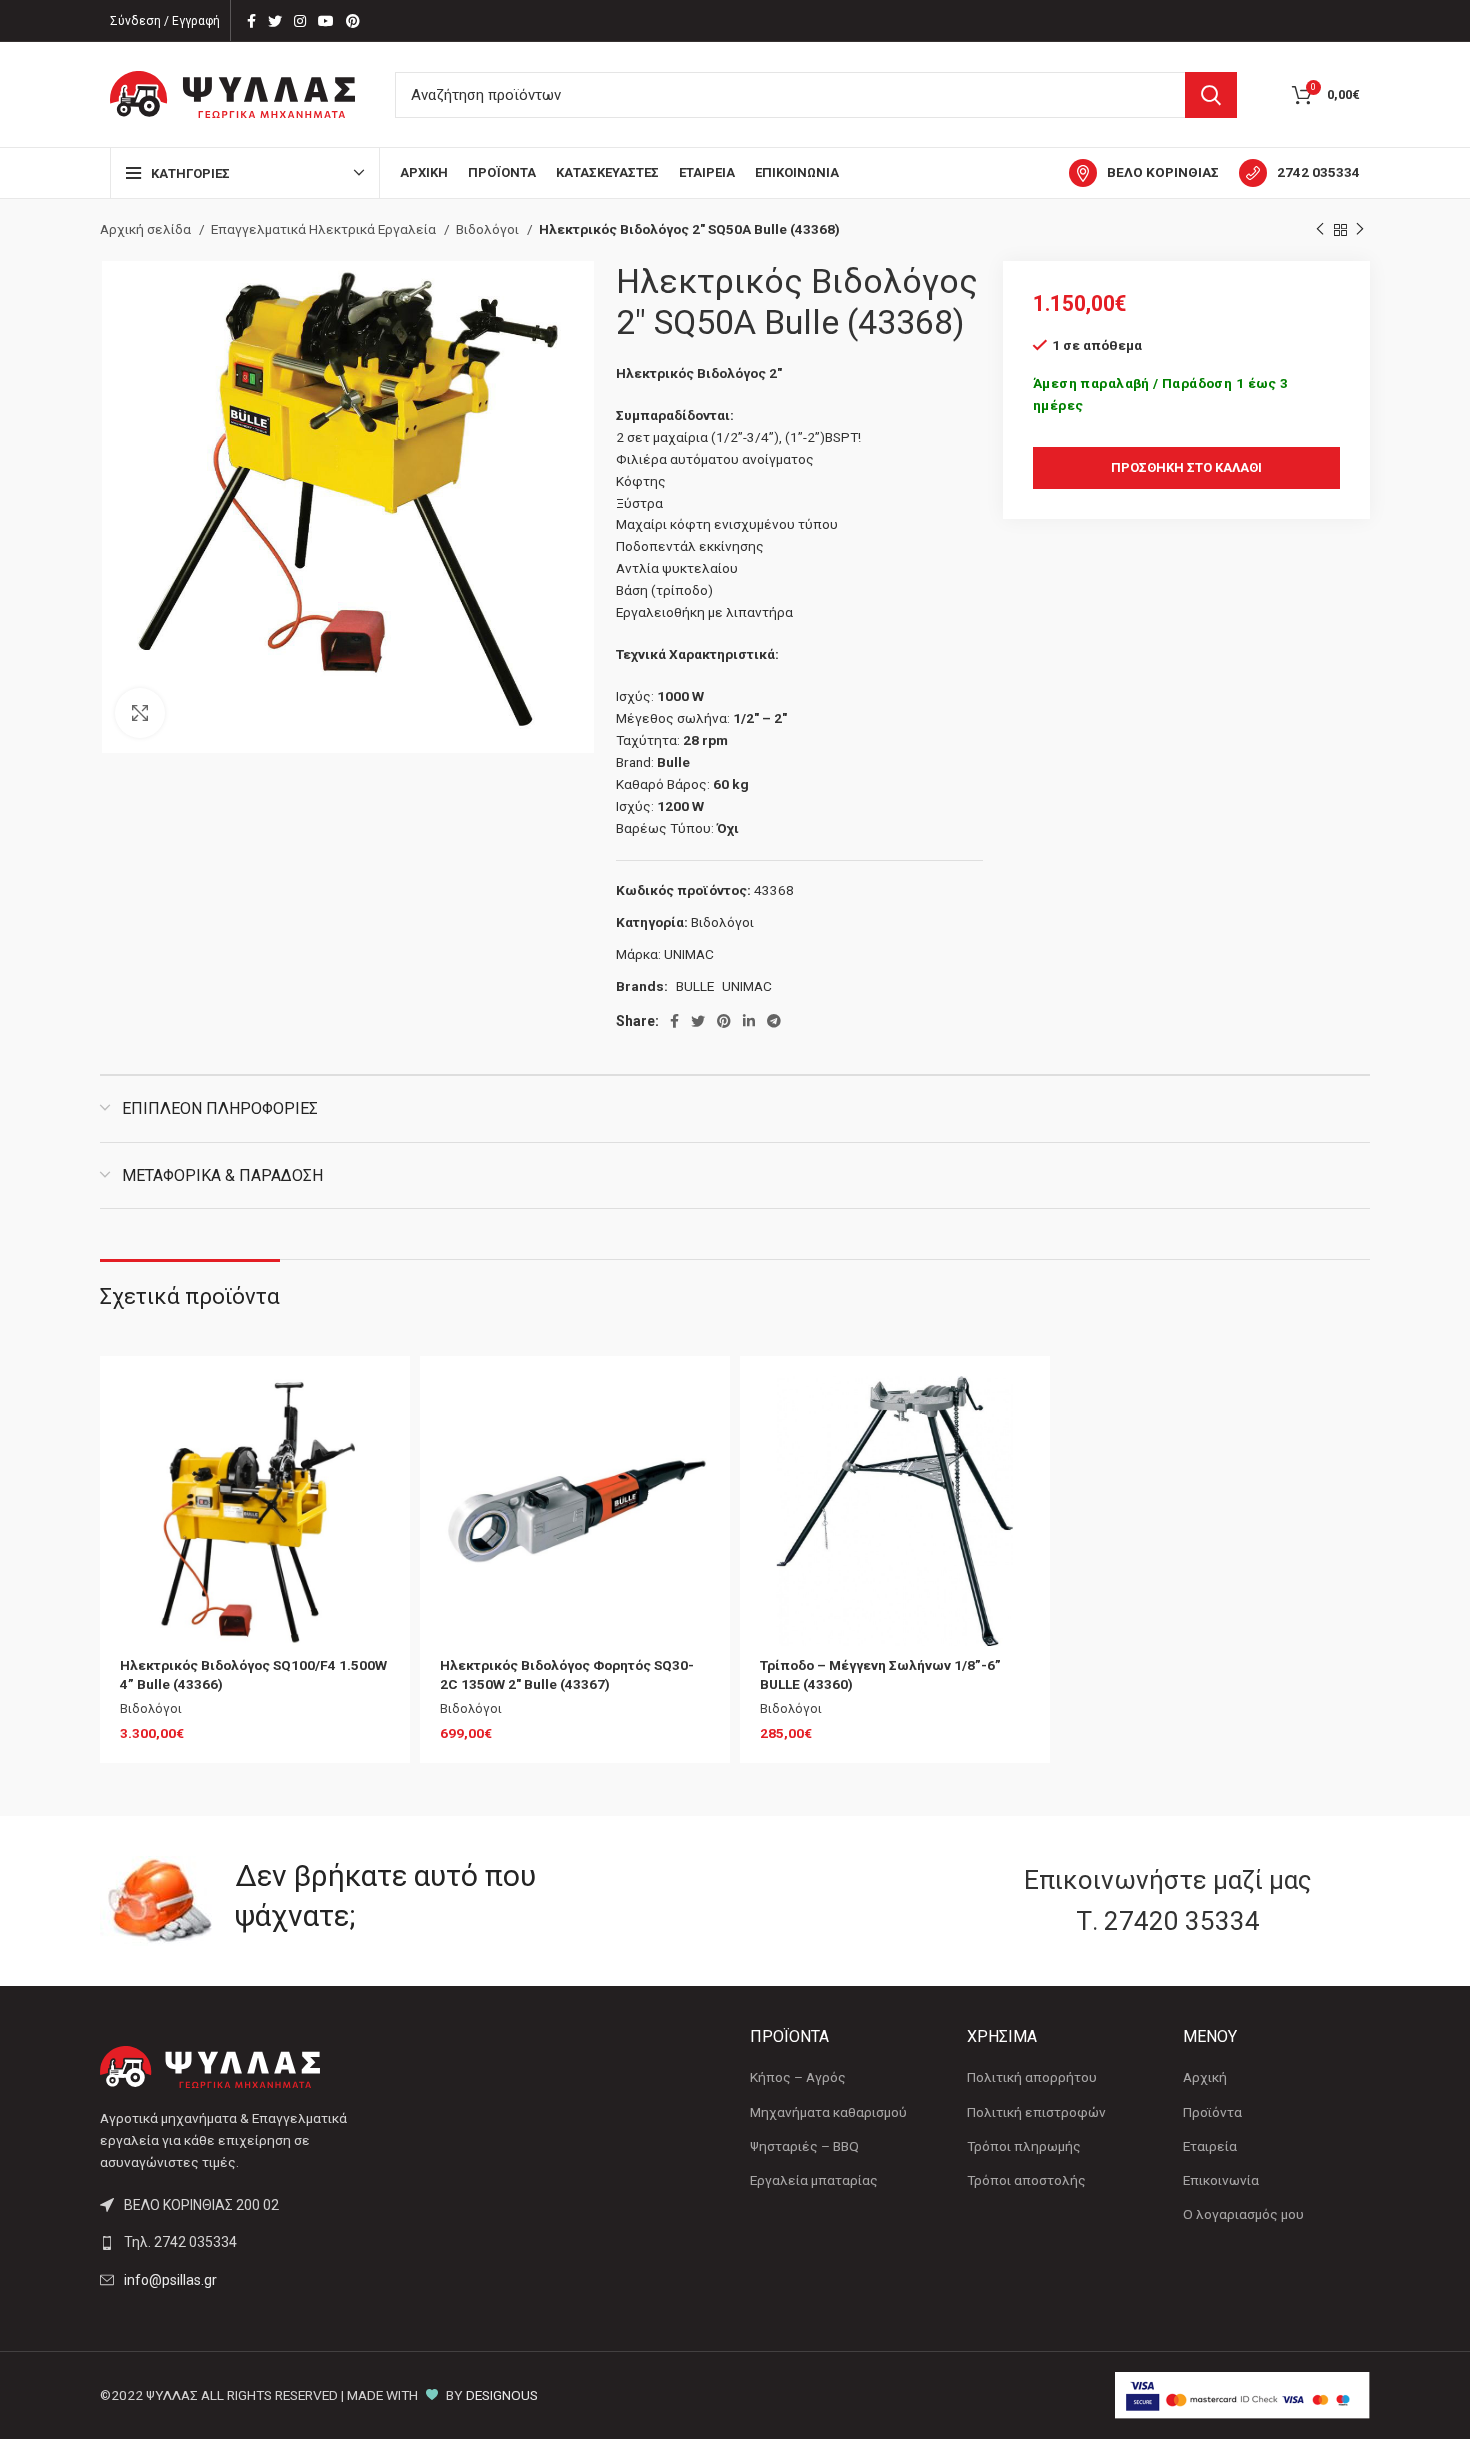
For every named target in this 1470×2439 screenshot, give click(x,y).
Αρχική (1205, 2077)
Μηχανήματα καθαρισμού (828, 2112)
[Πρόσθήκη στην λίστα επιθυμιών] (375, 1408)
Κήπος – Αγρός (798, 2077)
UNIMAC (689, 954)
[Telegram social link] (774, 1021)
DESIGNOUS (502, 2395)
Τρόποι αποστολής (1026, 2180)
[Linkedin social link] (749, 1021)
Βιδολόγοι (489, 229)
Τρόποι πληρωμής (1024, 2146)
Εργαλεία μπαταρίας (814, 2180)
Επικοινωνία (1221, 2180)
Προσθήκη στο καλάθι (1186, 467)
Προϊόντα (1212, 2112)
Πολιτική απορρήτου (1032, 2077)
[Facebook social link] (251, 21)
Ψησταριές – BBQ (804, 2146)
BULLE (695, 986)
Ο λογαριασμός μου (1243, 2214)
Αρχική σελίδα (147, 229)
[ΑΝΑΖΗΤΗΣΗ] (1211, 95)
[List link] (247, 2242)
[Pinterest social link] (353, 21)
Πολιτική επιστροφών (1036, 2112)
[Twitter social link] (275, 21)
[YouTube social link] (326, 21)
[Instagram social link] (300, 21)
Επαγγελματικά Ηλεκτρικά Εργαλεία (325, 229)
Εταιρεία (1210, 2146)
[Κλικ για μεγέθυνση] (140, 713)
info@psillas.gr (170, 2280)
